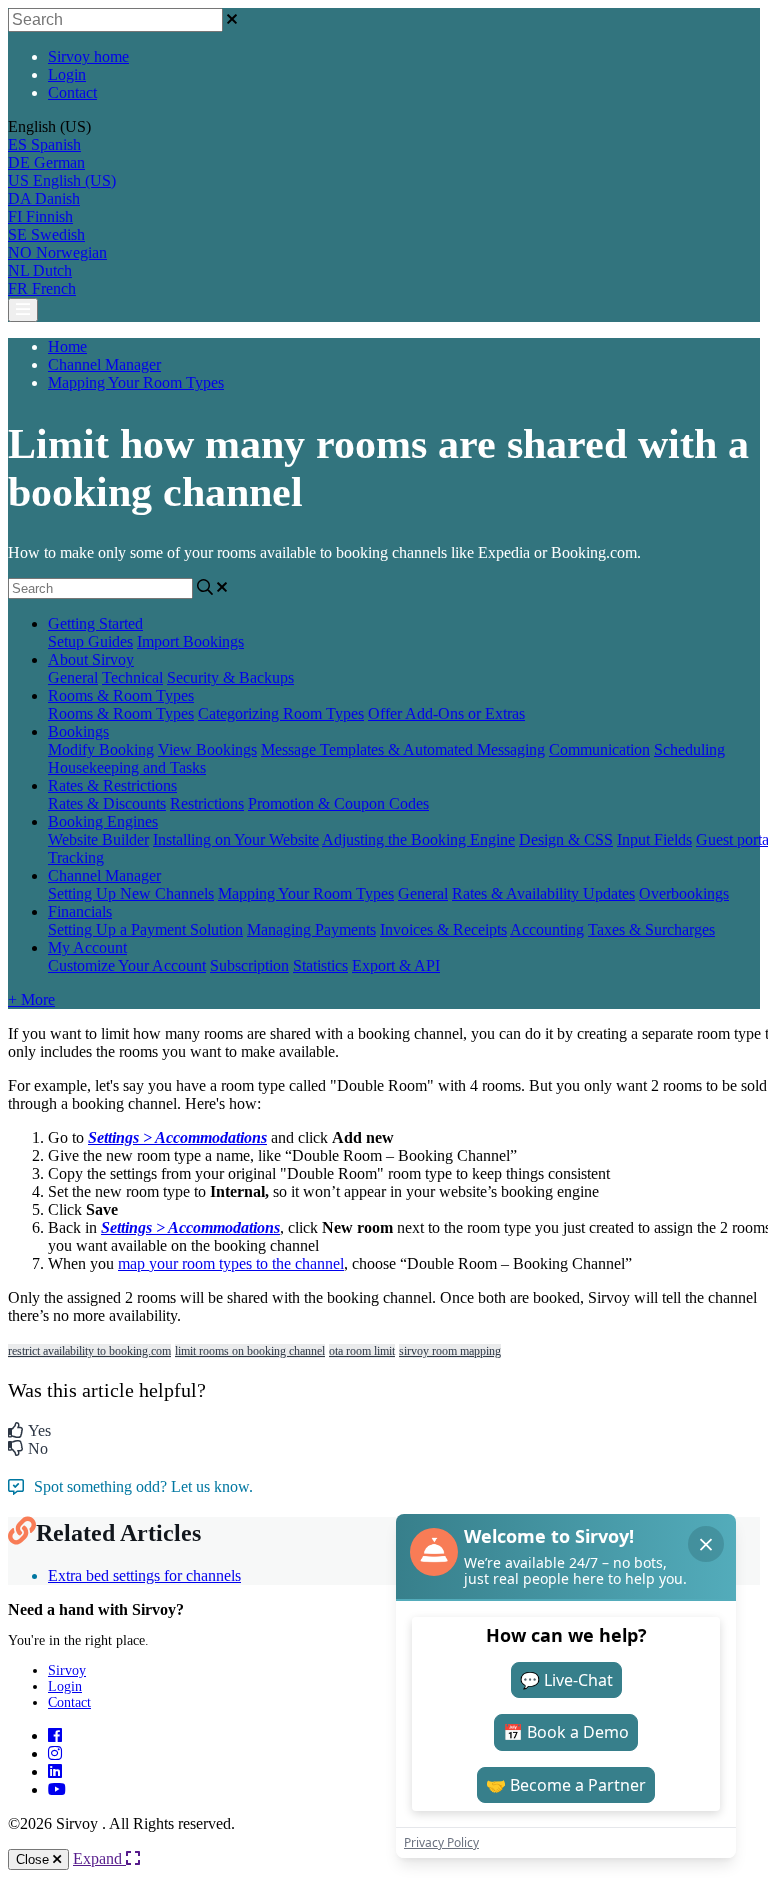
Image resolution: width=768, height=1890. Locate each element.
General (73, 677)
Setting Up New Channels (131, 893)
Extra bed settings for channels (144, 1575)
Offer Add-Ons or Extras (446, 713)
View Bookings (207, 749)
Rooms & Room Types (121, 695)
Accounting (547, 929)
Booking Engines (103, 821)
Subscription (249, 965)
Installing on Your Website (236, 839)
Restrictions (207, 803)
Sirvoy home (88, 56)
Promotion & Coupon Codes (338, 803)
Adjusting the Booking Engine (418, 839)
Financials (80, 911)
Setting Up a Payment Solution (145, 929)
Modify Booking (101, 749)
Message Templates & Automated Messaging (403, 749)
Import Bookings (190, 641)
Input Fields (654, 839)
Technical (132, 677)
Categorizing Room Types (281, 713)
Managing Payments (311, 929)
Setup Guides (90, 641)
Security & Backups (230, 677)
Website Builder (98, 839)
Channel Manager (104, 364)
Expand (99, 1858)
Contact (72, 92)
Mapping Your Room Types (136, 382)
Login (67, 74)
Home (67, 346)
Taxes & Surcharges (651, 929)
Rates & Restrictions (112, 785)
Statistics (320, 965)
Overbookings (684, 893)
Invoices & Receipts (443, 929)
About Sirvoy (91, 659)
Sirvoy (67, 1670)
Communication (599, 749)
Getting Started (95, 623)
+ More (31, 999)
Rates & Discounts (107, 803)
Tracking (76, 857)
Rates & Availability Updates (543, 893)
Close (34, 1859)
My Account (87, 947)
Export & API (396, 965)
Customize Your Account (127, 965)
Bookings (78, 731)
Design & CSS (566, 839)
